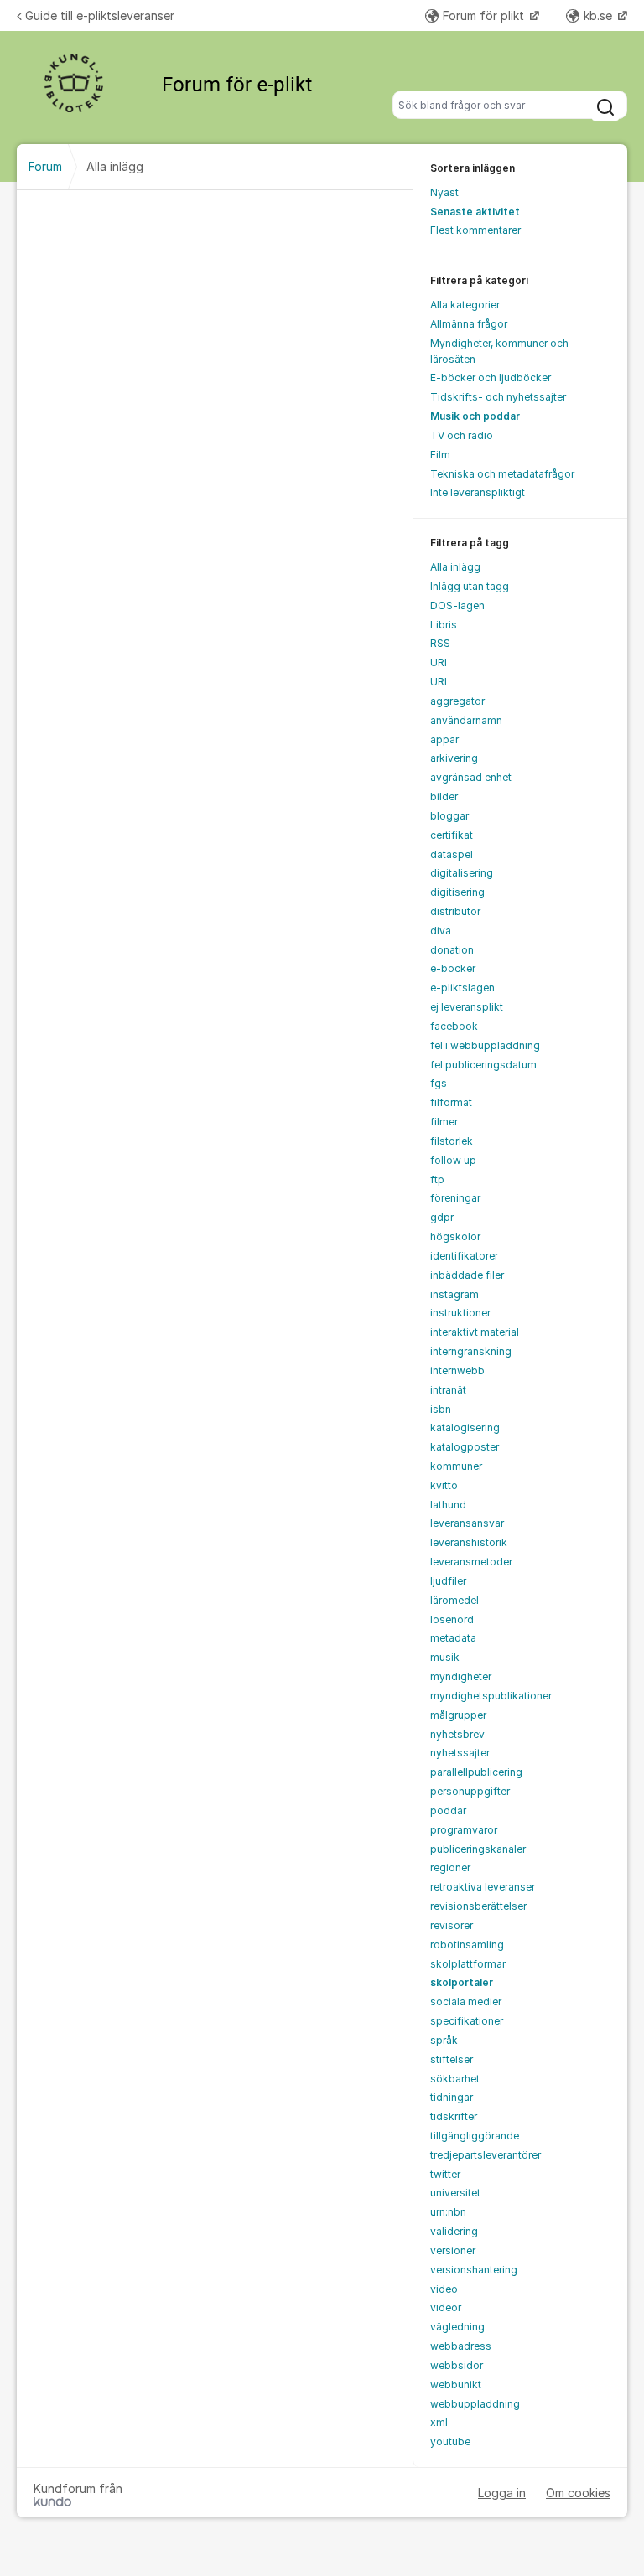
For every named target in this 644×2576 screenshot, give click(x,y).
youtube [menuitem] (450, 2442)
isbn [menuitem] (441, 1409)
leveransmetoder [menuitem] (471, 1562)
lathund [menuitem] (448, 1505)
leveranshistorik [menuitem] (469, 1542)
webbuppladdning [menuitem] (475, 2404)
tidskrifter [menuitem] (454, 2116)
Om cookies (578, 2493)
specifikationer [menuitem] (467, 2021)
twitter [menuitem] (445, 2174)
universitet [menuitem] (455, 2193)
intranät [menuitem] (448, 1390)
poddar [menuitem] (448, 1810)
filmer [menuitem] (444, 1122)
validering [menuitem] (454, 2231)
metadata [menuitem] (453, 1638)
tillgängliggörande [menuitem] (475, 2136)
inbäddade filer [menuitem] (467, 1275)
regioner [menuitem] (450, 1867)
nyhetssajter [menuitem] (460, 1753)
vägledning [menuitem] (457, 2327)
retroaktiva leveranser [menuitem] (483, 1887)
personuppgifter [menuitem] (470, 1791)
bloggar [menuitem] (449, 816)
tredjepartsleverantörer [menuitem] (486, 2155)
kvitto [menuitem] (444, 1485)
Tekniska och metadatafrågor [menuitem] (502, 474)
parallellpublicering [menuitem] (476, 1772)
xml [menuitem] (439, 2422)
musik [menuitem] (445, 1657)
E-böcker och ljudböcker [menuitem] (491, 378)
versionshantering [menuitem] (474, 2270)
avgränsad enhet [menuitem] (471, 777)
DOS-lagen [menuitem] (457, 605)
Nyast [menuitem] (444, 192)
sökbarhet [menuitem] (455, 2079)
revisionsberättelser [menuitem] (478, 1906)
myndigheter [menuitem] (461, 1676)
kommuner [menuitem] (456, 1466)
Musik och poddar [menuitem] (475, 416)
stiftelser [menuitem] (452, 2059)
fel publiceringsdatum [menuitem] (483, 1065)
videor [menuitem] (446, 2307)
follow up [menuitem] (453, 1160)
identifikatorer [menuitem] (464, 1256)
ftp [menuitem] (437, 1179)
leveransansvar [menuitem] (467, 1523)
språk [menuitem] (444, 2040)
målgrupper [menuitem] (458, 1715)
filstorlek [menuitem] (452, 1141)
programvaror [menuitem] (464, 1830)
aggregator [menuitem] (457, 701)
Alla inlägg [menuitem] (455, 567)
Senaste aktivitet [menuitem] (475, 212)
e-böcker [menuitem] (453, 968)
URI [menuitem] (439, 662)
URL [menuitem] (440, 682)
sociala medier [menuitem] (466, 2002)
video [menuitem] (444, 2289)
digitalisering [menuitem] (462, 873)
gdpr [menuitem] (442, 1217)
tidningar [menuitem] (452, 2097)
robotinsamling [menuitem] (467, 1945)
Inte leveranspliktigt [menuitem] (478, 492)
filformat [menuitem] (451, 1102)
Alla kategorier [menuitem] (465, 305)
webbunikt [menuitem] (456, 2385)
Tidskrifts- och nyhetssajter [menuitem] (498, 397)
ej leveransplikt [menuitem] (467, 1007)
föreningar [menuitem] (455, 1198)
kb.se (600, 16)
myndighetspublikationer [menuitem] (491, 1696)
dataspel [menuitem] (452, 854)
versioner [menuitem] (453, 2250)
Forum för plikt (485, 16)
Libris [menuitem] (444, 625)
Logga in (502, 2493)
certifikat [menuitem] (452, 835)
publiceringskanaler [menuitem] (478, 1849)
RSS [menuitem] (440, 643)
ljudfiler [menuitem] (448, 1581)
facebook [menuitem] (454, 1026)
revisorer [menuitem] (452, 1925)
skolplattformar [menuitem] (468, 1964)
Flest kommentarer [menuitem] (475, 230)
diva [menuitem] (441, 931)
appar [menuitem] (444, 740)
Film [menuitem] (440, 455)
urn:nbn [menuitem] (448, 2212)
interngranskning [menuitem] (471, 1351)
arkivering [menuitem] (454, 758)
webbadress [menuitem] (461, 2346)
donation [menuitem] (452, 950)
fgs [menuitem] (439, 1083)
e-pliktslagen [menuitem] (462, 988)
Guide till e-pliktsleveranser (100, 16)
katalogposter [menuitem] (465, 1447)
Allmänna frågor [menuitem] (469, 324)
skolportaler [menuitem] (462, 1982)
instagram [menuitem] (454, 1294)
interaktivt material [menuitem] (475, 1332)
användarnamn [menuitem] (466, 720)
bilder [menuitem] (444, 797)
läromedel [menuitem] (454, 1600)
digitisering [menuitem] (457, 892)
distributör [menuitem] (455, 911)
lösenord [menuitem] (452, 1619)
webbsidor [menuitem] (457, 2365)
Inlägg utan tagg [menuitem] (470, 586)
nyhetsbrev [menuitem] (457, 1734)
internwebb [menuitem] (457, 1371)
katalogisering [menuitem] (465, 1428)
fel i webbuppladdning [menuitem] (485, 1045)
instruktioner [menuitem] (460, 1313)
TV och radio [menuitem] (462, 435)
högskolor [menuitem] (455, 1236)
